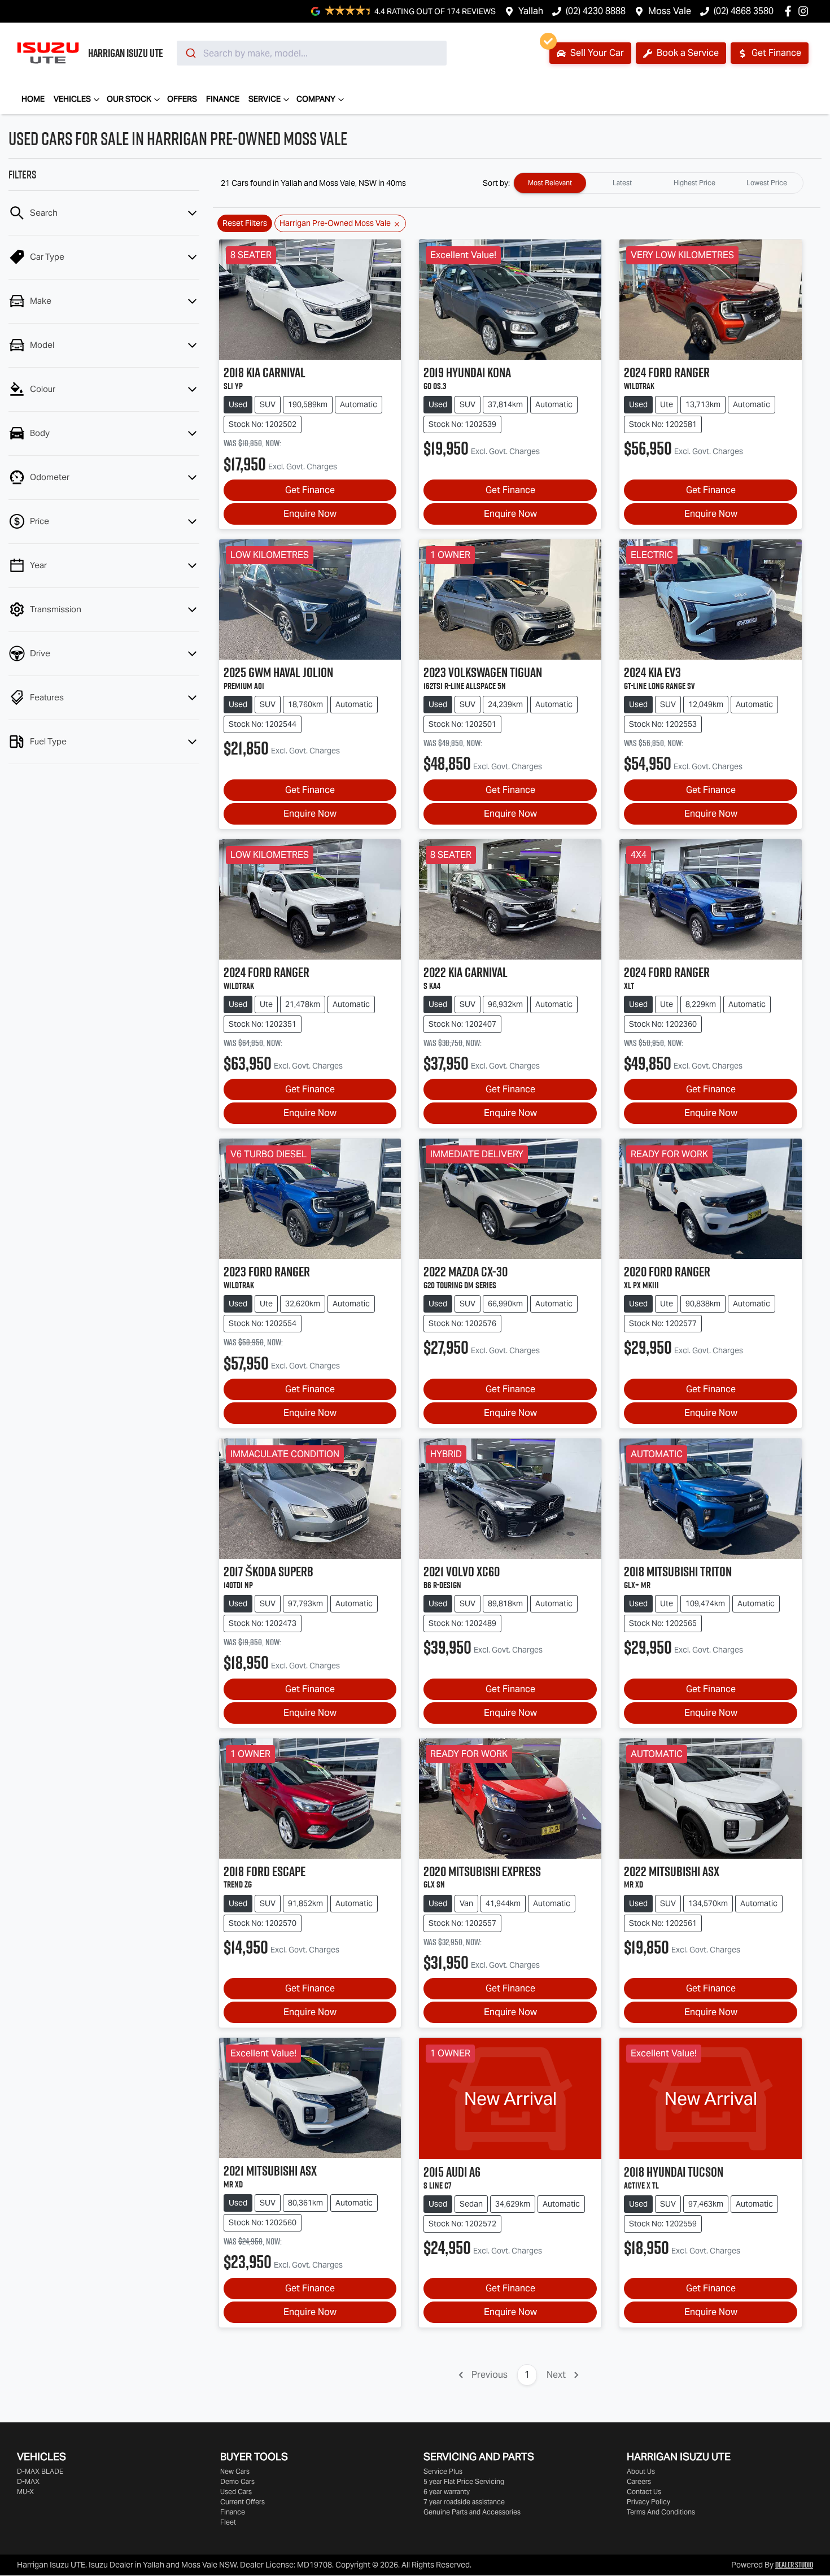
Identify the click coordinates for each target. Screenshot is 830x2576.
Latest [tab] (622, 183)
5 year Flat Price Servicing (464, 2481)
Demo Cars (237, 2481)
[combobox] (312, 53)
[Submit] (190, 53)
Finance (223, 99)
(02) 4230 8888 (596, 11)
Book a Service (687, 53)
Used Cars (236, 2492)
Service (265, 99)
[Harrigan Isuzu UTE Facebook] (790, 11)
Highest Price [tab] (694, 183)
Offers (182, 99)
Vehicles (72, 99)
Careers (639, 2481)
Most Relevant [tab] (550, 183)
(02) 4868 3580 (744, 11)
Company (316, 99)
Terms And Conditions (661, 2512)
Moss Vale (670, 11)
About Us (641, 2471)
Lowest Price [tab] (767, 183)
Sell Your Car (596, 53)
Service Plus (443, 2471)
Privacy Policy (648, 2502)
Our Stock (129, 99)
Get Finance (775, 53)
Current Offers (243, 2502)
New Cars (235, 2471)
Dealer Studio (794, 2565)
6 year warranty (447, 2492)
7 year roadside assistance (464, 2502)
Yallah (531, 11)
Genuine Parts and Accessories (472, 2512)
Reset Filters (245, 223)
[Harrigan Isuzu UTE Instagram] (805, 11)
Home (33, 99)
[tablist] (658, 183)
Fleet (228, 2522)
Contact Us (644, 2492)
